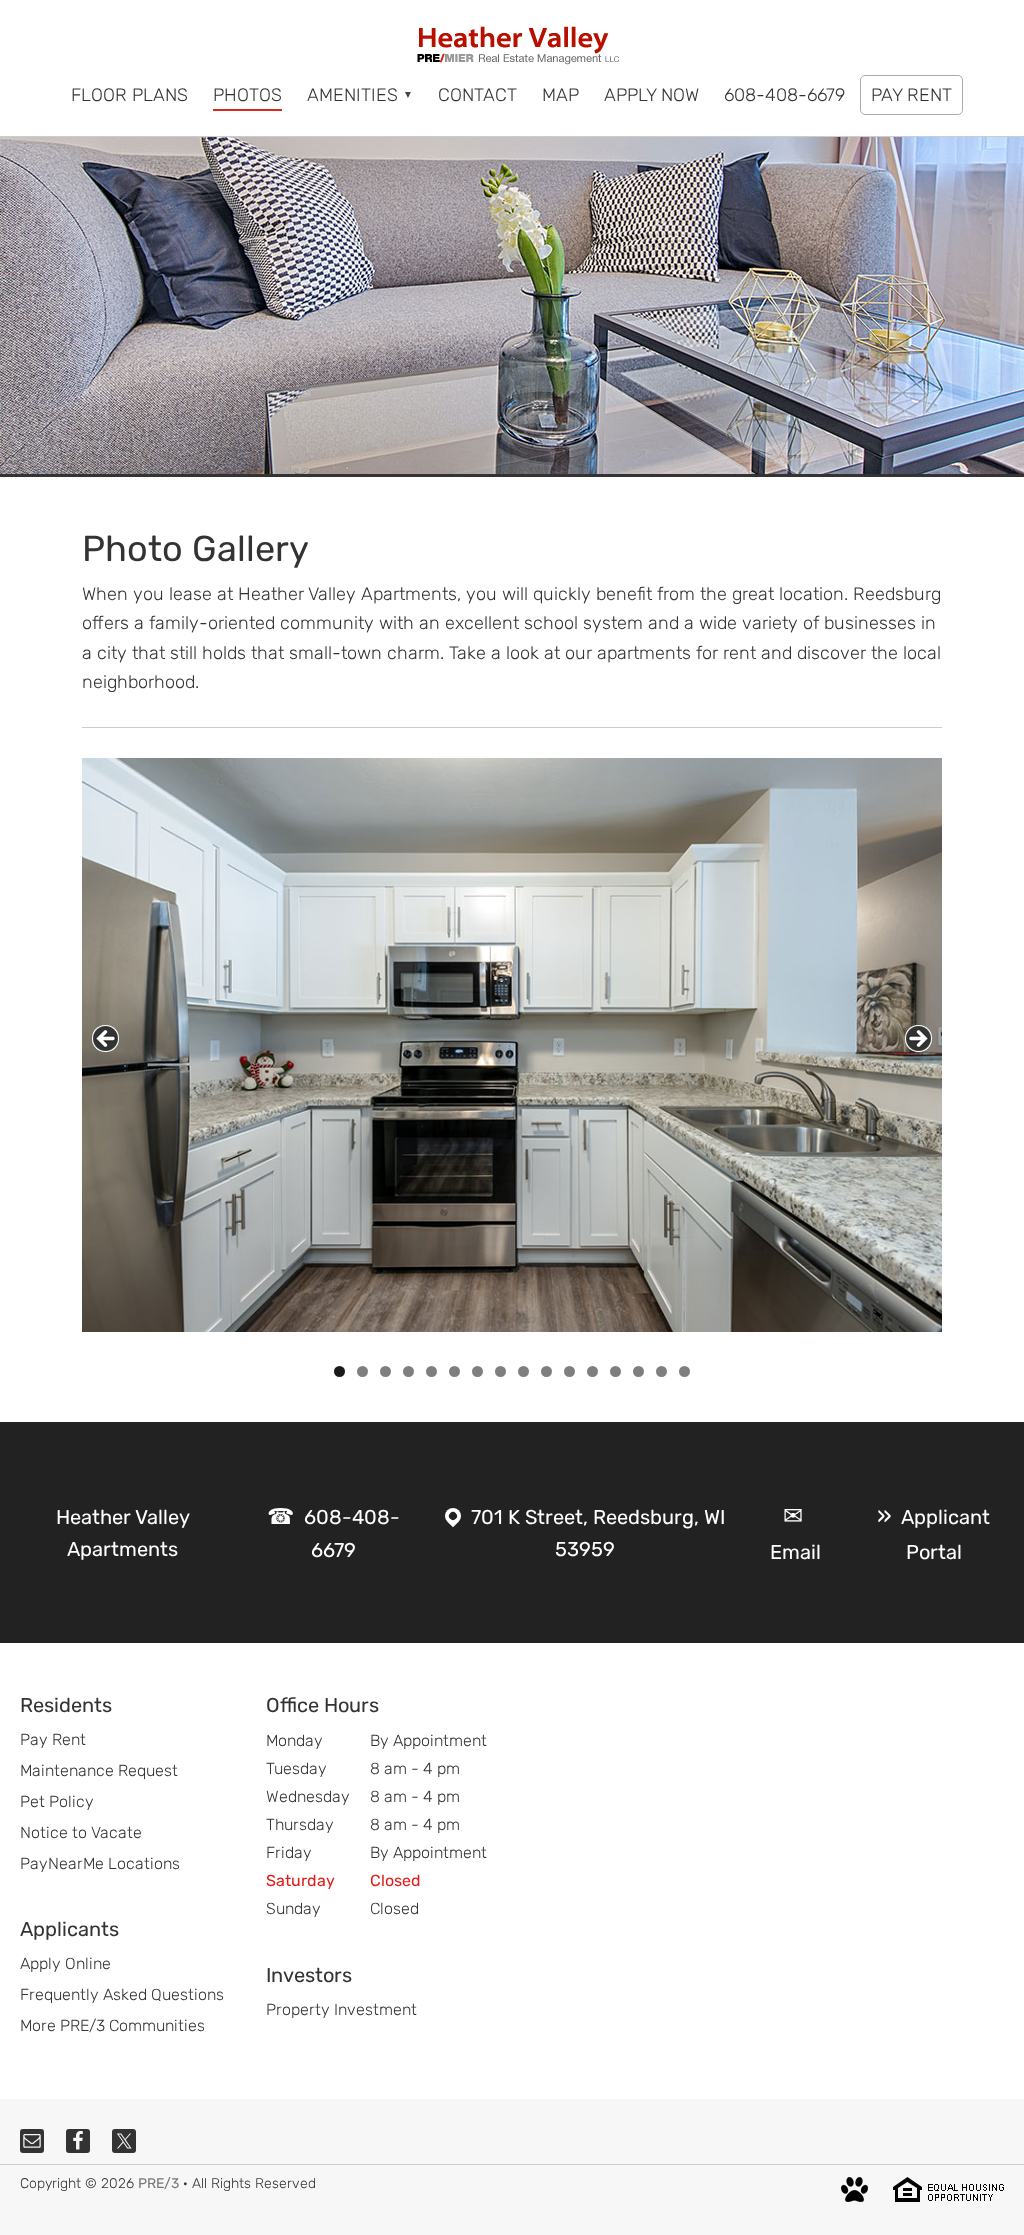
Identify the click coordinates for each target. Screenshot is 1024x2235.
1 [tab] (339, 1371)
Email (795, 1552)
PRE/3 (158, 2183)
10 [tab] (547, 1371)
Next (918, 1038)
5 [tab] (431, 1371)
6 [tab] (454, 1371)
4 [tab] (408, 1371)
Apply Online (65, 1963)
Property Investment (341, 2009)
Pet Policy (57, 1801)
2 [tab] (362, 1371)
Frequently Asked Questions (122, 1994)
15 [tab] (662, 1371)
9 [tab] (523, 1371)
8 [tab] (500, 1371)
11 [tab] (570, 1371)
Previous (105, 1038)
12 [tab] (593, 1371)
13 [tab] (616, 1371)
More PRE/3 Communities (112, 2025)
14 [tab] (639, 1371)
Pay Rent (53, 1739)
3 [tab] (385, 1371)
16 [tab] (685, 1371)
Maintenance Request (99, 1770)
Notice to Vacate (81, 1832)
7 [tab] (477, 1371)
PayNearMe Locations (100, 1863)
